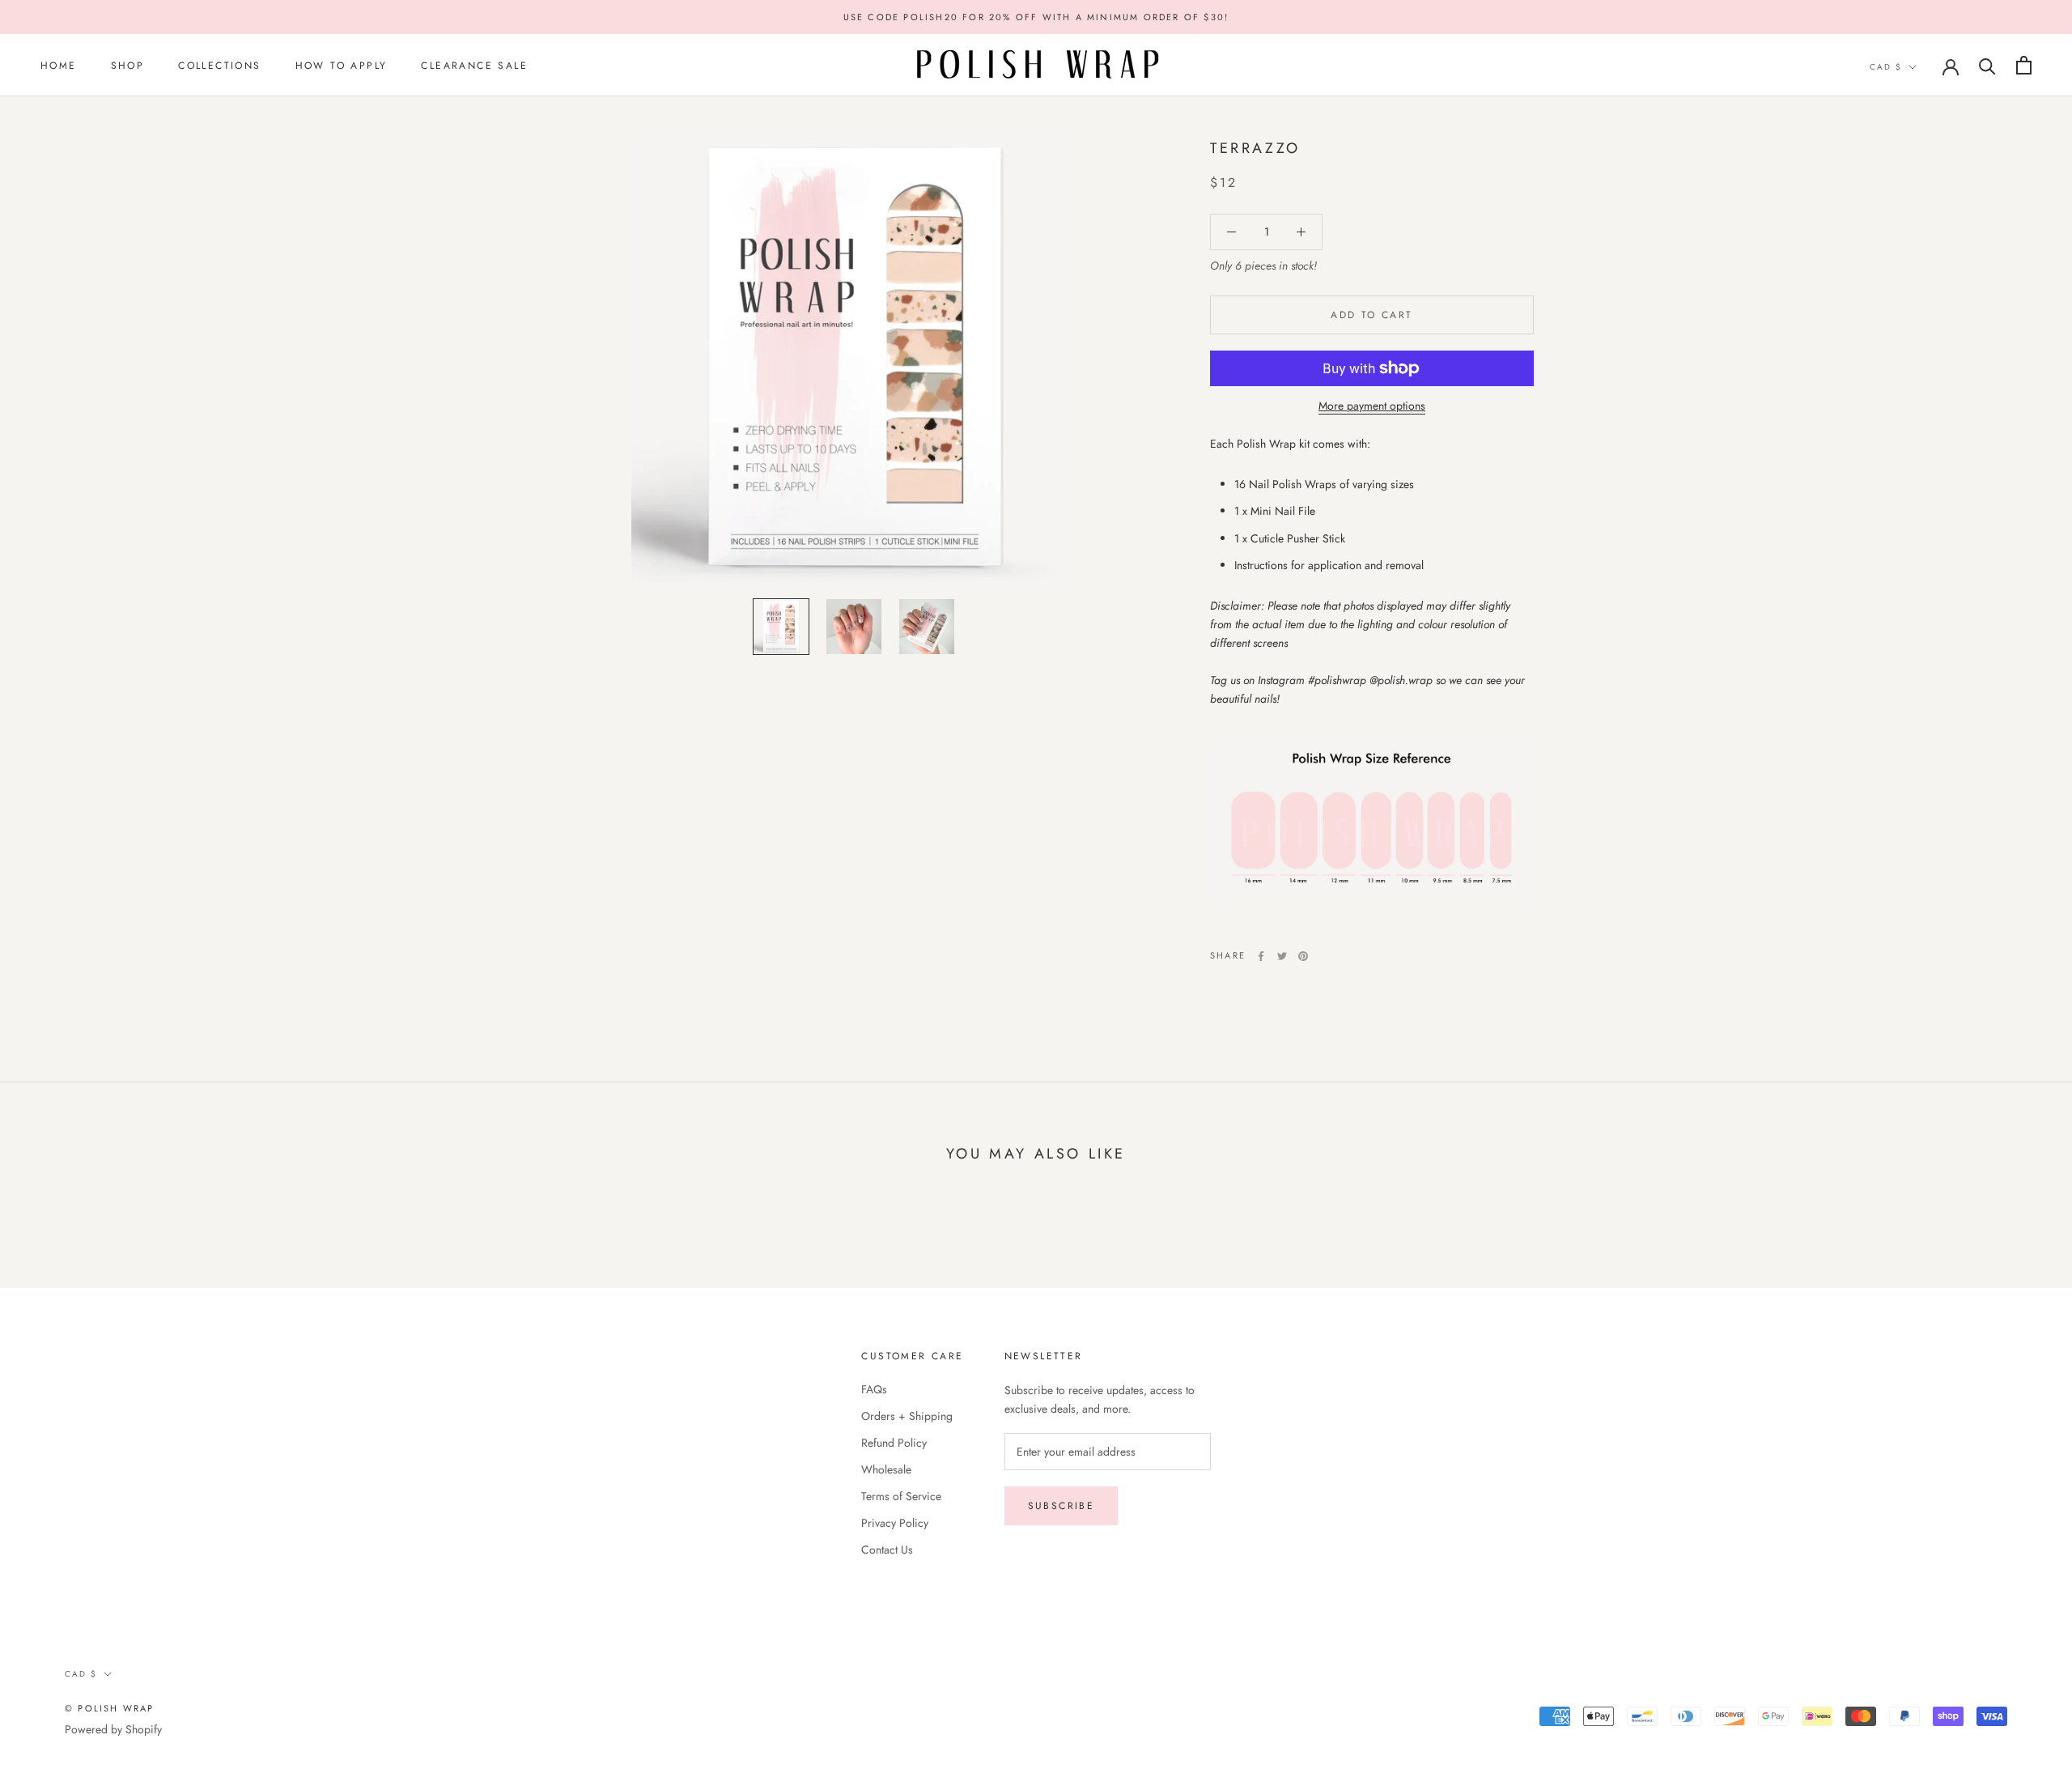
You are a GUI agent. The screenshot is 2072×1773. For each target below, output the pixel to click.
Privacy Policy (895, 1523)
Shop (128, 66)
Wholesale (886, 1469)
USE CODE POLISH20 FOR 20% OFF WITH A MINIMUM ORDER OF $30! (1036, 17)
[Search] (1987, 65)
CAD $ (1886, 67)
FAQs (874, 1389)
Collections (219, 66)
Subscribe (1061, 1506)
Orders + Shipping (907, 1416)
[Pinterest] (1303, 956)
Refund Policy (894, 1443)
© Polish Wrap (110, 1708)
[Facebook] (1261, 956)
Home (59, 66)
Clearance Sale (474, 66)
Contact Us (887, 1550)
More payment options (1372, 406)
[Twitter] (1282, 956)
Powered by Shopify (113, 1729)
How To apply (342, 66)
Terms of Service (901, 1496)
